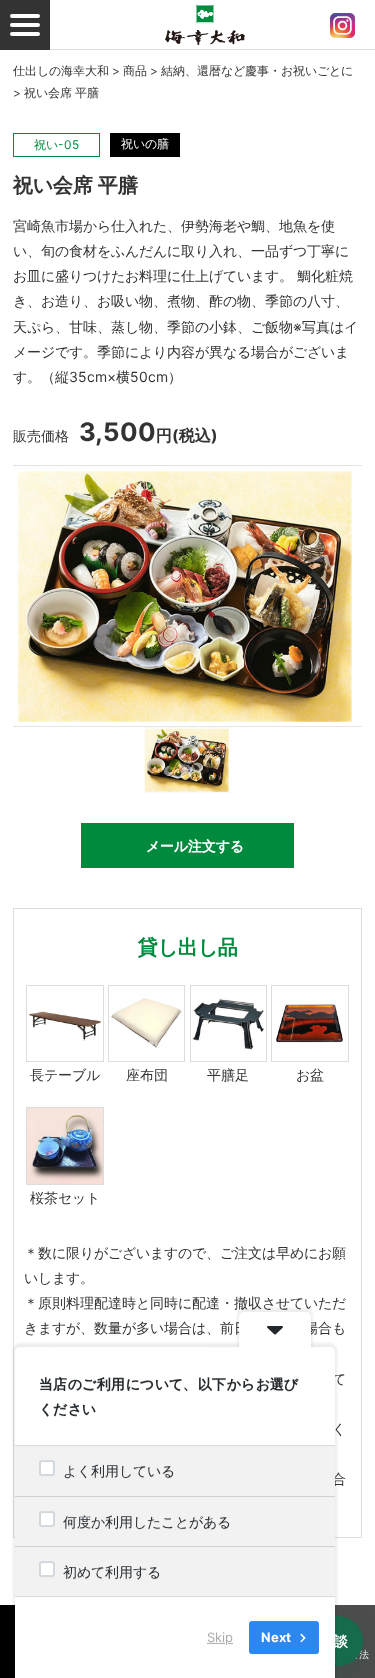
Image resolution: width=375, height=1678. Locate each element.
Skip (220, 1637)
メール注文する (195, 845)
